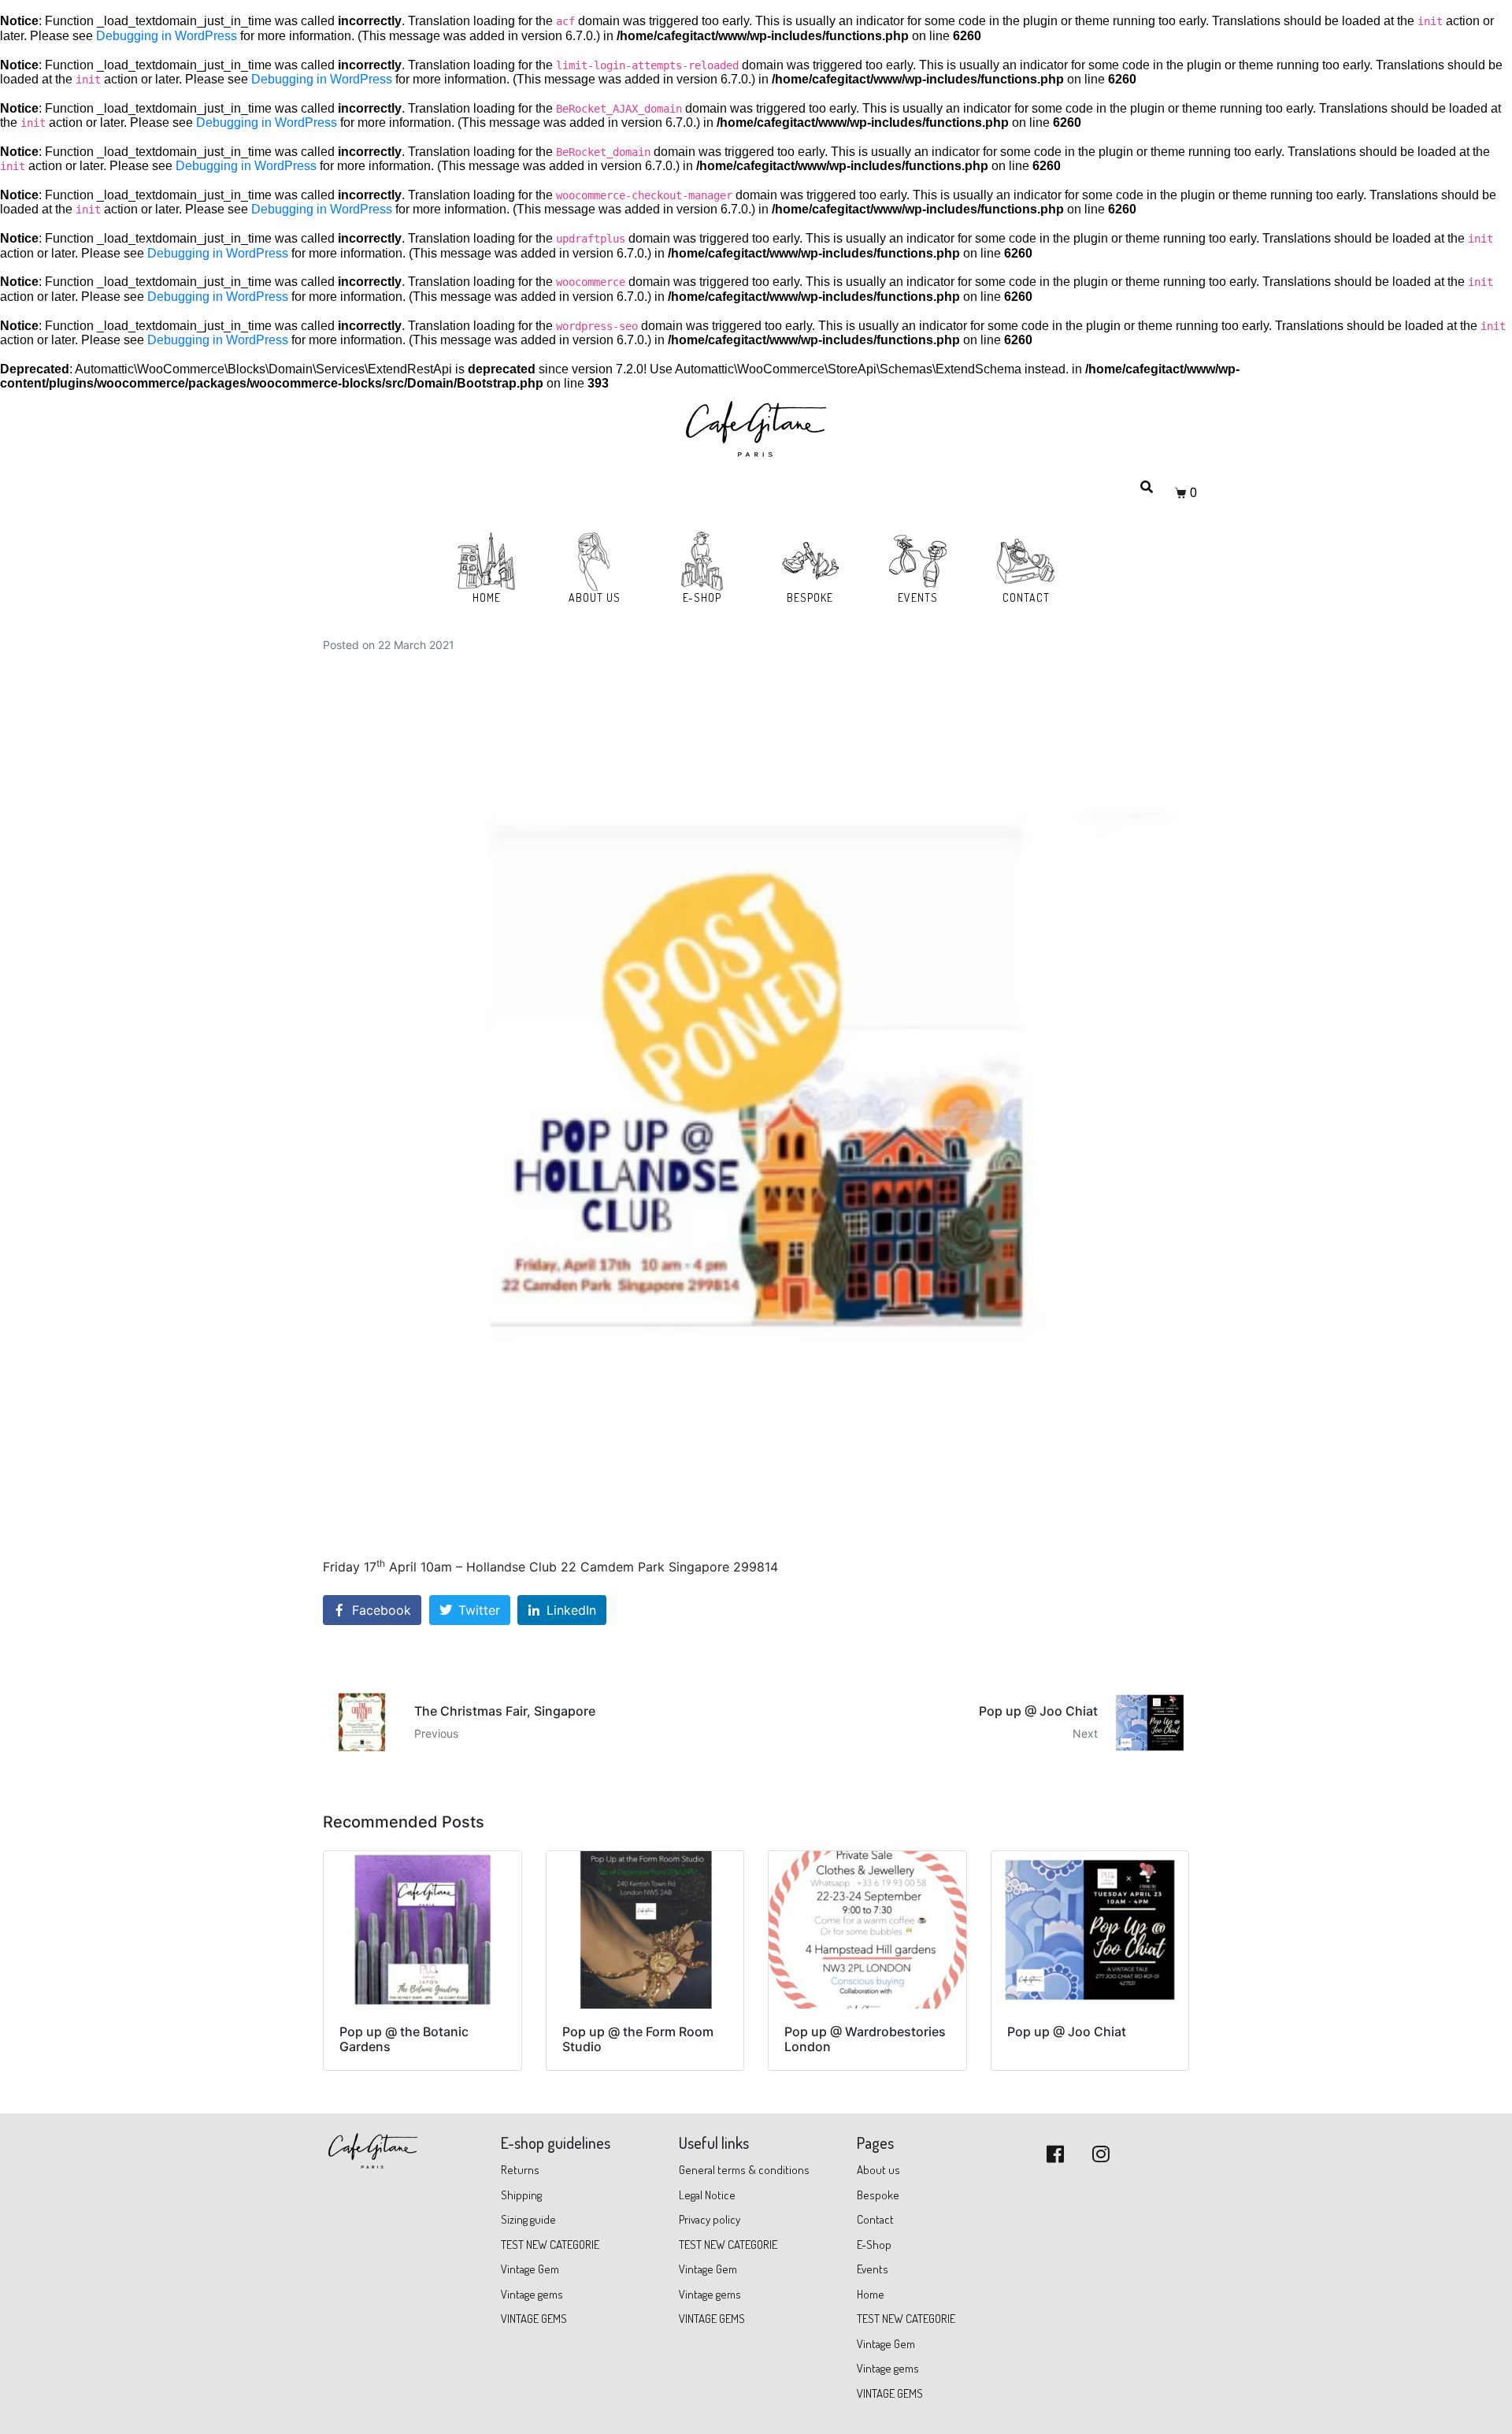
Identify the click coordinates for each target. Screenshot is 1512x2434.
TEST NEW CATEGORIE (550, 2245)
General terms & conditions (745, 2170)
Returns (520, 2170)
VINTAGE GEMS (534, 2319)
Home (871, 2294)
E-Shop (874, 2245)
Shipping (521, 2195)
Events (873, 2269)
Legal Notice (707, 2195)
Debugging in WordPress (167, 36)
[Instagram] (1101, 2154)
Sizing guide (528, 2219)
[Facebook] (1055, 2154)
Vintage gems (532, 2294)
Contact (875, 2219)
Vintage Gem (530, 2269)
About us (878, 2170)
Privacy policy (710, 2219)
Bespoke (878, 2195)
